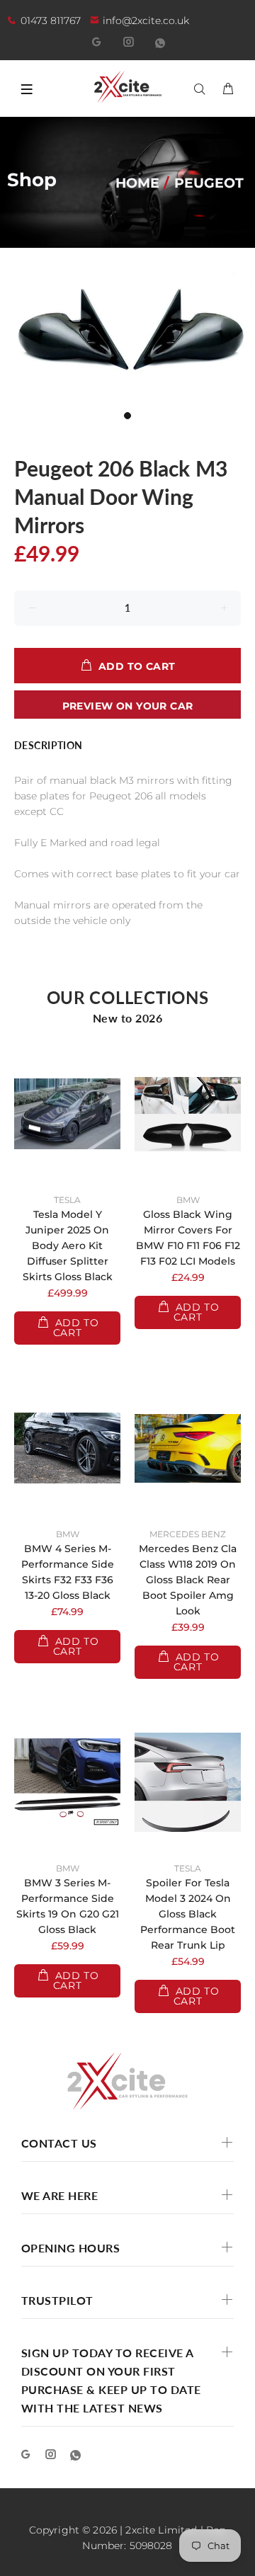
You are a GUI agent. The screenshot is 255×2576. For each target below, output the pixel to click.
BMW (188, 1200)
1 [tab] (127, 416)
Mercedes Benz (188, 1534)
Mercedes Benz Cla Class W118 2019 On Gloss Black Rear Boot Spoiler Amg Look (188, 1580)
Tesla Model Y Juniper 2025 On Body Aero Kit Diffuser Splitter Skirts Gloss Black (68, 1246)
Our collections (128, 997)
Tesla (67, 1200)
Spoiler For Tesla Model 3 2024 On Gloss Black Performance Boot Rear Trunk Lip (188, 1914)
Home (137, 183)
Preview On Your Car (128, 706)
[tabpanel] (127, 337)
